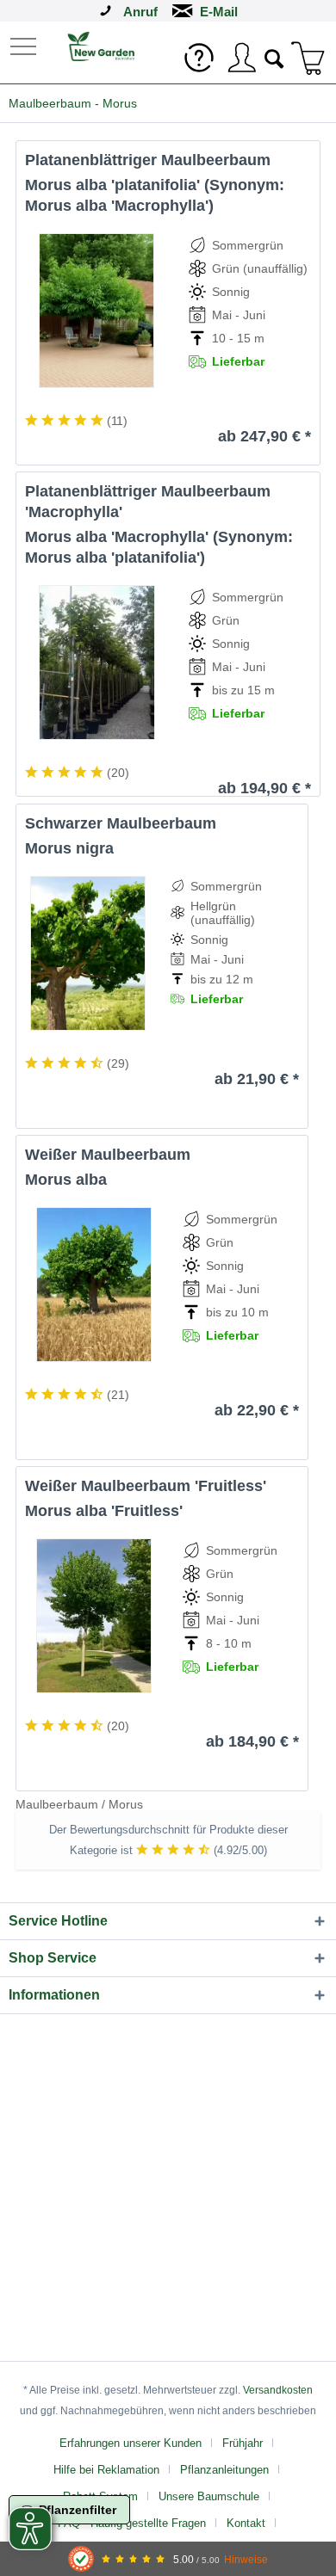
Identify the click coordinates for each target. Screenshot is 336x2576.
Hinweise (246, 2559)
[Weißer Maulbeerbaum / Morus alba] (93, 1285)
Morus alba (66, 1180)
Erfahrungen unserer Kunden (131, 2443)
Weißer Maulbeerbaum (108, 1155)
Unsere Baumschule (209, 2496)
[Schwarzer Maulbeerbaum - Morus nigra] (87, 953)
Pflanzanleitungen (224, 2470)
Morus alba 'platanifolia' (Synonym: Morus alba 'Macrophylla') (155, 195)
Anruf (140, 12)
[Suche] (275, 57)
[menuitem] (25, 45)
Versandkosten (278, 2390)
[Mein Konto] (241, 58)
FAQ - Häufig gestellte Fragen (132, 2523)
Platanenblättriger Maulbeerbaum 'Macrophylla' (148, 502)
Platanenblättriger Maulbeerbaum (148, 160)
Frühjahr (243, 2443)
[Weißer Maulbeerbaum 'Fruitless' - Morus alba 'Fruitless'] (93, 1616)
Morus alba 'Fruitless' (104, 1511)
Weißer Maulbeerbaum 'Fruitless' (146, 1486)
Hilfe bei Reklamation (106, 2470)
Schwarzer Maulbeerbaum (121, 823)
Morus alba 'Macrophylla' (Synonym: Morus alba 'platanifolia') (159, 547)
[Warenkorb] (308, 58)
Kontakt (246, 2523)
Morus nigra (69, 848)
